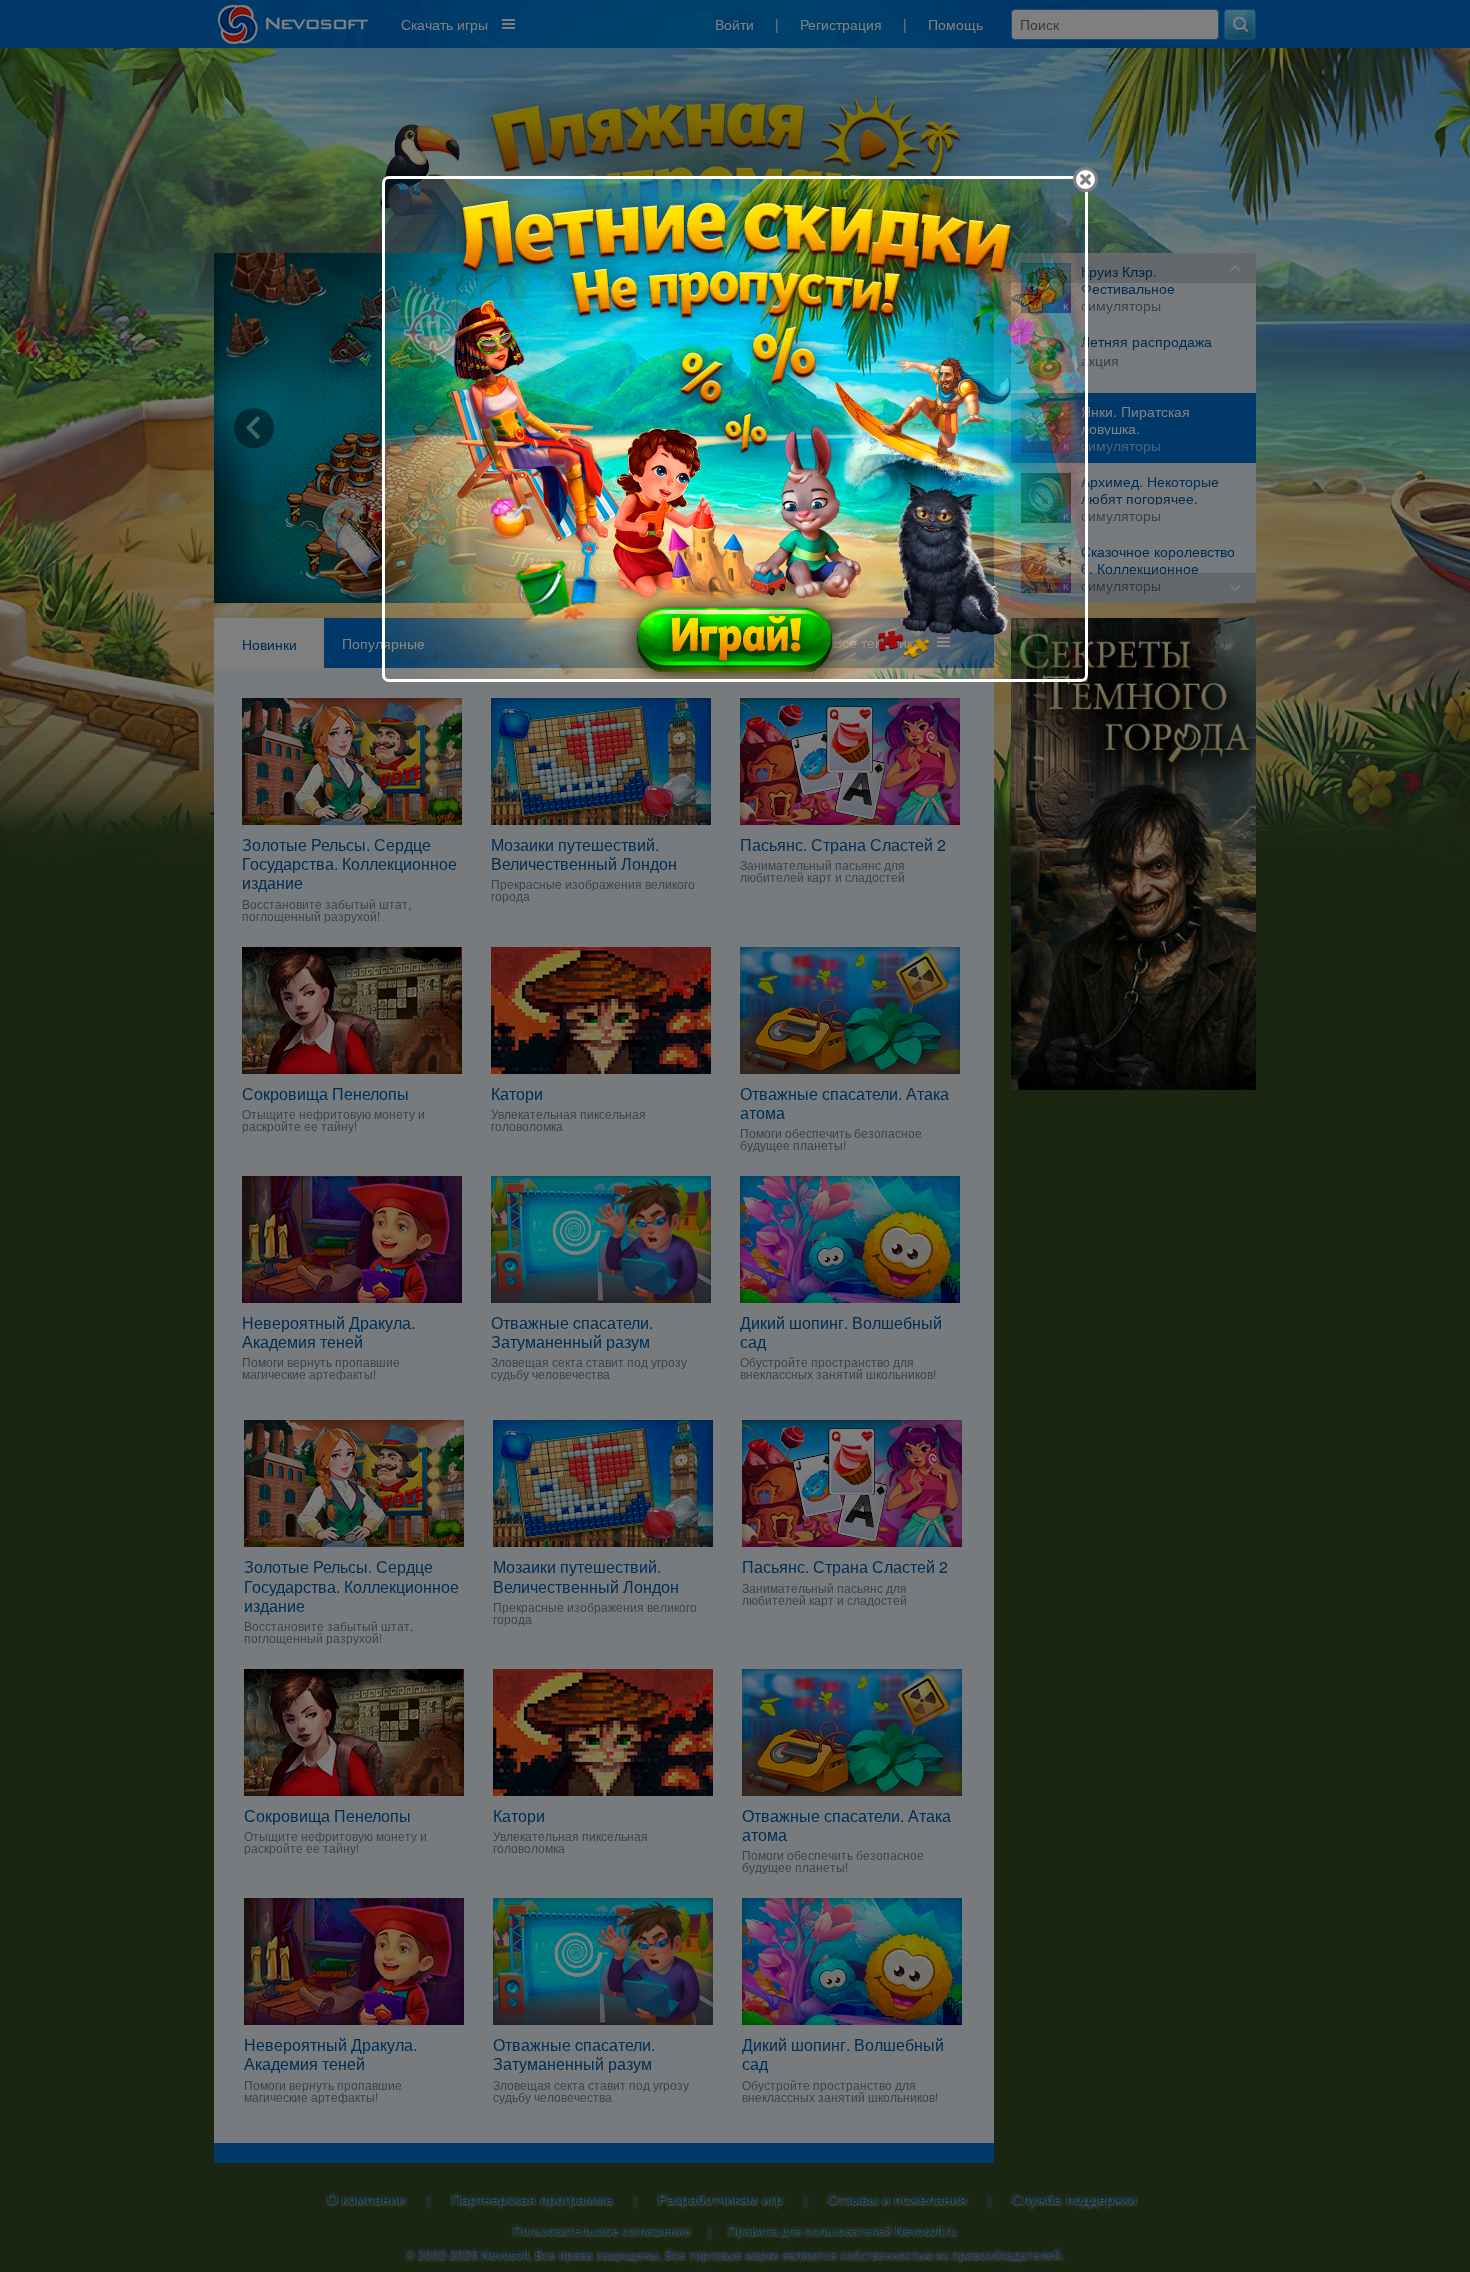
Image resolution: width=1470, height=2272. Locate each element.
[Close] (1085, 179)
